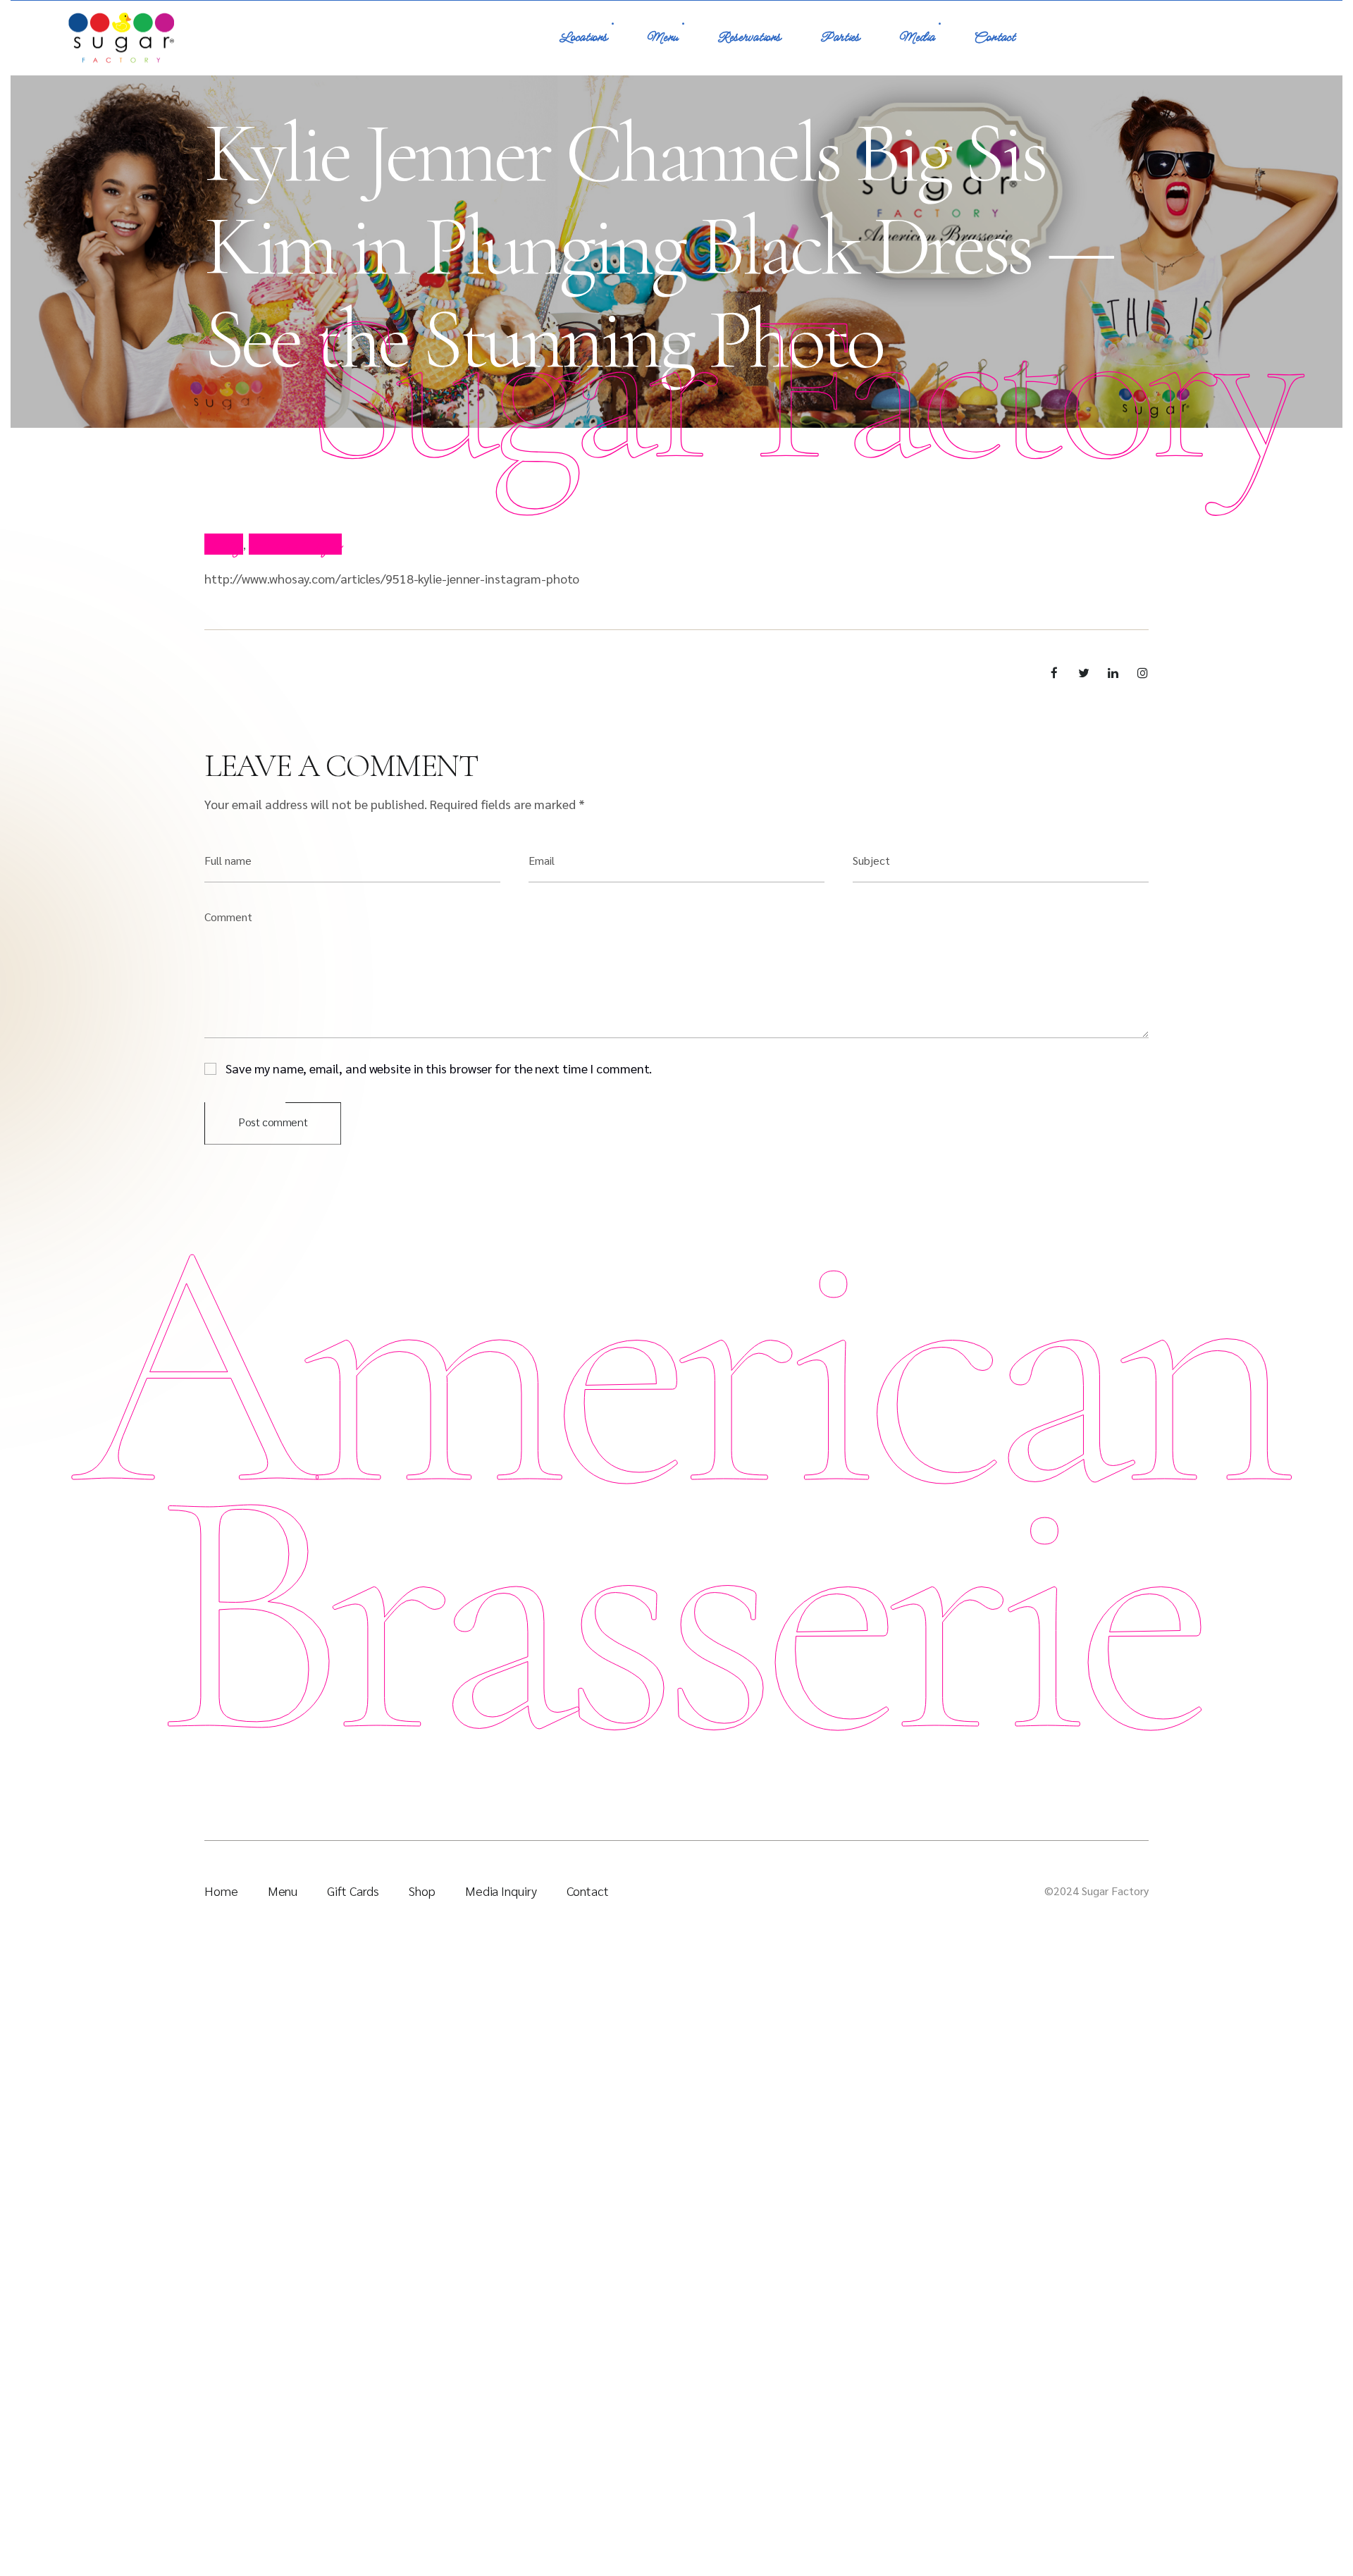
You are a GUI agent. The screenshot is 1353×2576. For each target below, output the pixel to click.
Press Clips (295, 544)
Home (221, 1891)
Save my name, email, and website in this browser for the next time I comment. (439, 1067)
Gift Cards (353, 1891)
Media (917, 38)
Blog (224, 544)
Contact (994, 38)
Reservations (749, 38)
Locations (583, 38)
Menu (662, 38)
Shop (422, 1891)
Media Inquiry (501, 1891)
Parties (840, 38)
